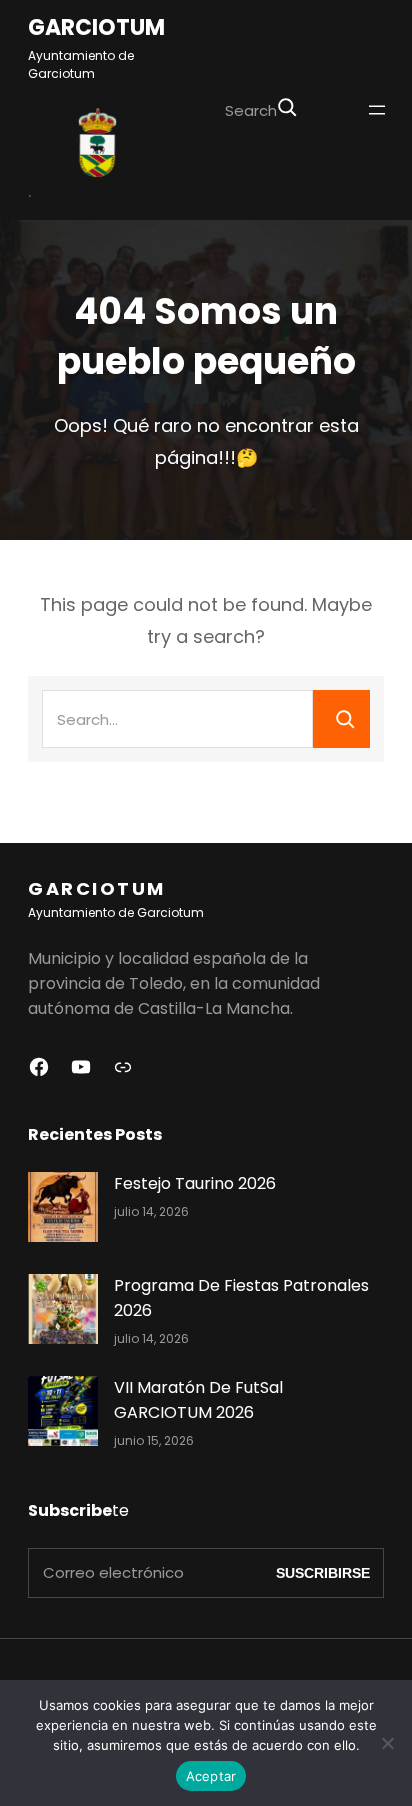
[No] (387, 1743)
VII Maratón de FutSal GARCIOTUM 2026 (198, 1400)
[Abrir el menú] (377, 110)
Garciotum (96, 28)
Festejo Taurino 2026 (195, 1183)
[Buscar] (287, 107)
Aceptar (211, 1776)
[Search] (341, 719)
